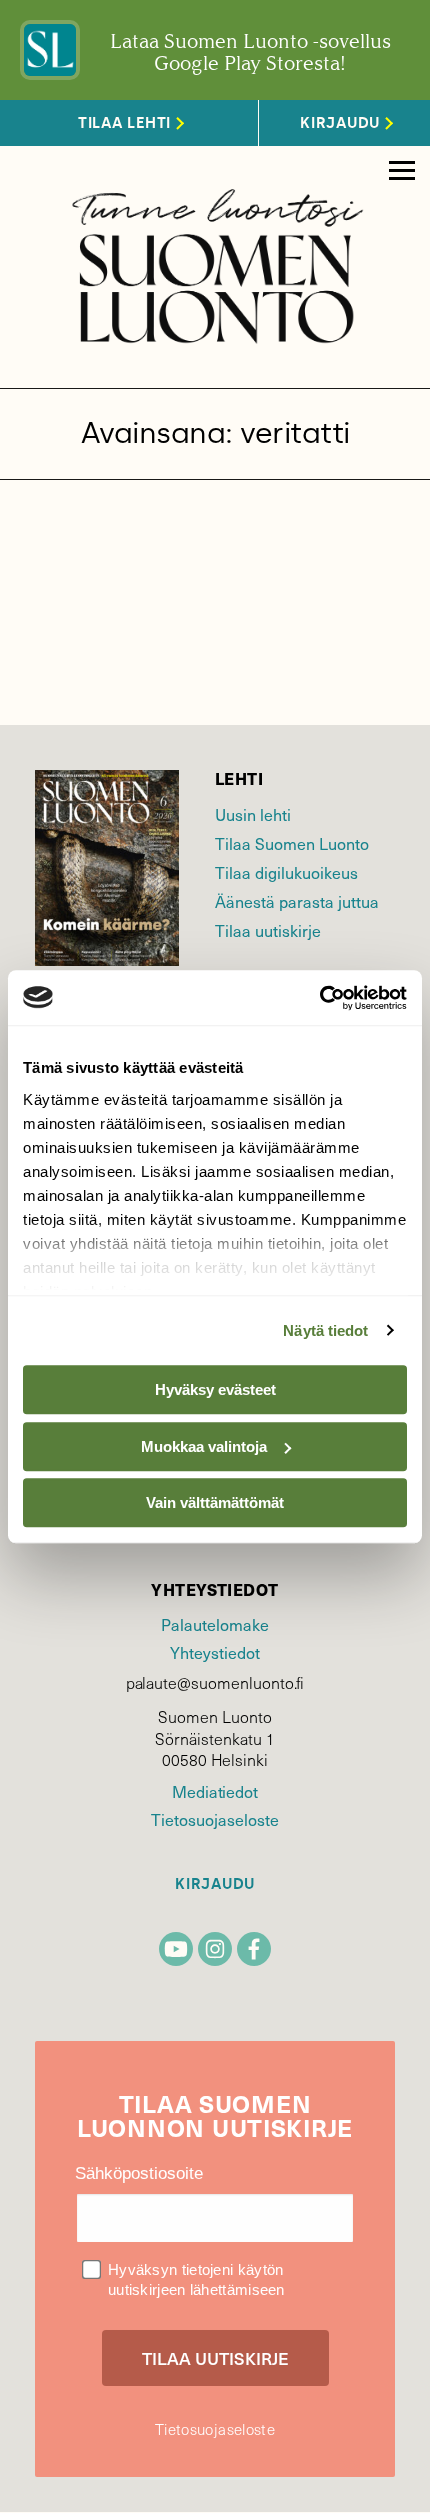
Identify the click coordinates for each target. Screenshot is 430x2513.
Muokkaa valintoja (204, 1446)
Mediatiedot (215, 1791)
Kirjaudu (215, 1884)
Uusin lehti (253, 814)
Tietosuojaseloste (214, 1819)
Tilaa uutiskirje (268, 930)
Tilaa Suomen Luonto (292, 843)
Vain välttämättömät (215, 1502)
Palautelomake (214, 1624)
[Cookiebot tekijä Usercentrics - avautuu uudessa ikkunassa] (319, 998)
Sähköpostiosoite (139, 2173)
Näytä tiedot (325, 1330)
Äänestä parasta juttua (297, 901)
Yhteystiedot (214, 1652)
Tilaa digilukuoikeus (286, 872)
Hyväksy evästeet (215, 1389)
